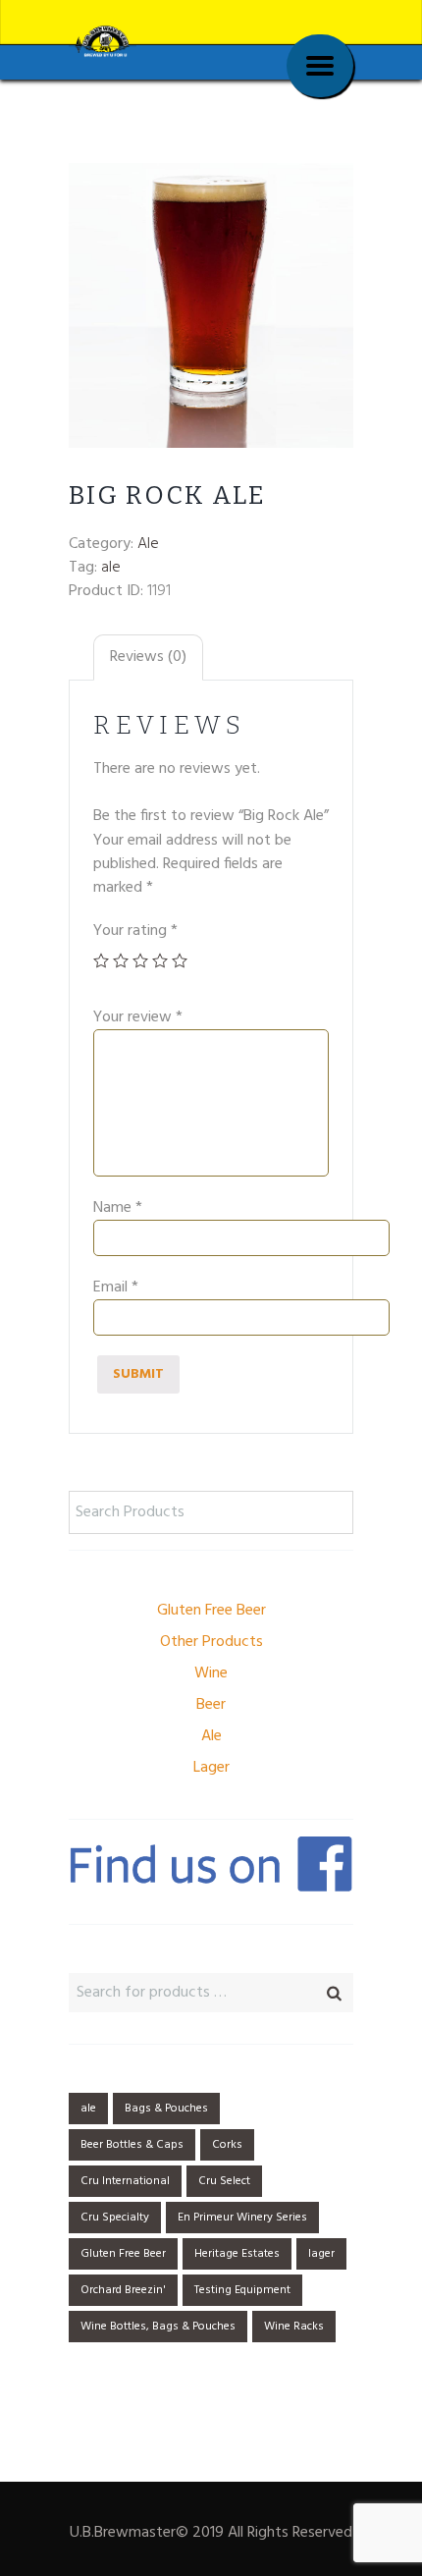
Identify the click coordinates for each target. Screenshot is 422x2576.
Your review (138, 1017)
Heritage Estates (237, 2254)
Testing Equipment (242, 2290)
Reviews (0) (148, 657)
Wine (211, 1673)
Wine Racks (294, 2327)
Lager (211, 1768)
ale (111, 568)
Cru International (125, 2181)
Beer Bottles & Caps (132, 2145)
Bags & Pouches (166, 2109)
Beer (211, 1705)
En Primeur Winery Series (242, 2218)
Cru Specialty (115, 2218)
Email (116, 1288)
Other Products (211, 1642)
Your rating (135, 931)
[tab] (148, 658)
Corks (227, 2145)
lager (321, 2254)
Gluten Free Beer (211, 1611)
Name (118, 1208)
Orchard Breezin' (123, 2290)
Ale (148, 544)
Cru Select (224, 2181)
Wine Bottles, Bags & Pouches (158, 2327)
